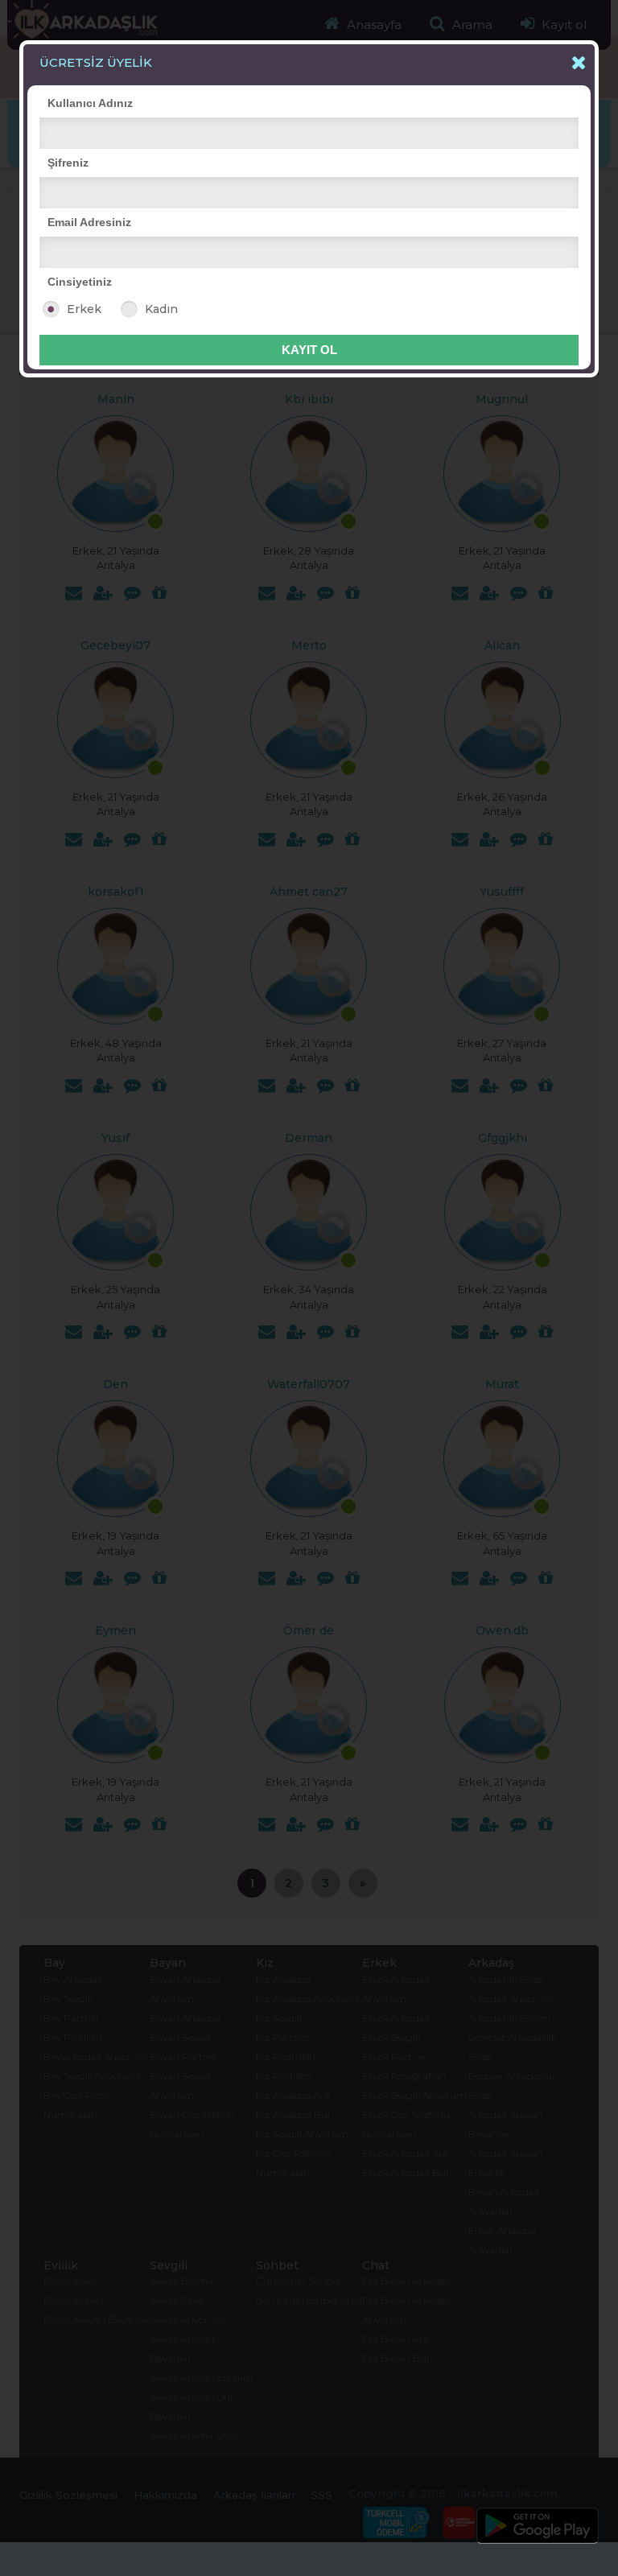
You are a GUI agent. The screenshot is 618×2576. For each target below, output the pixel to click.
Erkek (84, 309)
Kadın (161, 309)
